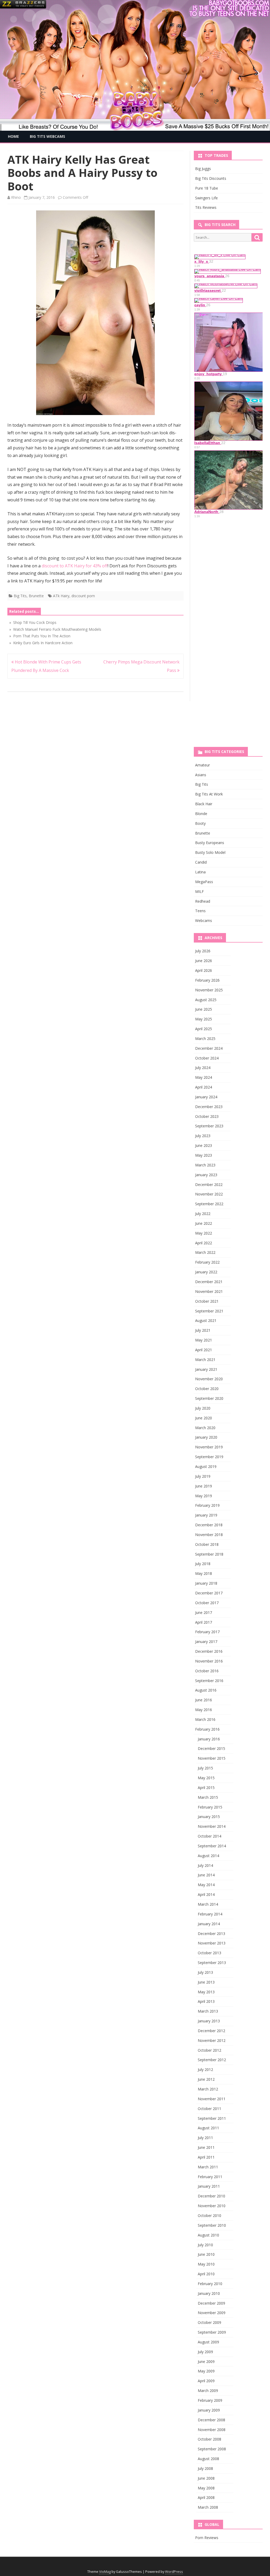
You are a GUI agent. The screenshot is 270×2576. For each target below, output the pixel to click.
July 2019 (203, 1476)
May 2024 (204, 1077)
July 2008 (205, 2468)
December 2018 (209, 1525)
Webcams (204, 920)
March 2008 (208, 2507)
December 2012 (211, 2031)
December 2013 (211, 1934)
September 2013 (212, 1963)
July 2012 (205, 2069)
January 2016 (209, 1739)
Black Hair (204, 804)
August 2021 (206, 1320)
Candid (201, 862)
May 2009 (206, 2371)
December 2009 (211, 2303)
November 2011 (212, 2099)
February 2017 (207, 1632)
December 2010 (211, 2196)
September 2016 (209, 1681)
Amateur (202, 765)
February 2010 (210, 2284)
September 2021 (209, 1311)
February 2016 (207, 1729)
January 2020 (206, 1437)
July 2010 (205, 2245)
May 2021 (204, 1340)
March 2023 (205, 1165)
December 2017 (209, 1593)
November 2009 (212, 2313)
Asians (201, 775)
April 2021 (204, 1350)
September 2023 (209, 1126)
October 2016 (207, 1671)
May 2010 (206, 2264)
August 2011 (208, 2128)
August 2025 (206, 1000)
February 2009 (210, 2400)
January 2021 (206, 1369)
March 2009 (208, 2391)
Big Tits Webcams (47, 136)
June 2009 (206, 2361)
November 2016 (209, 1661)
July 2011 (205, 2138)
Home (13, 136)
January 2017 (206, 1642)
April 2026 (204, 970)
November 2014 (212, 1826)
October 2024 (207, 1058)
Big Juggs (203, 169)
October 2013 (209, 1953)
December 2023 (209, 1107)
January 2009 (209, 2410)
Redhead (203, 901)
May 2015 (206, 1778)
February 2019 (207, 1505)
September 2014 (212, 1846)
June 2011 (206, 2147)
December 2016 (209, 1651)
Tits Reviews (206, 207)
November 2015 (212, 1758)
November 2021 (209, 1291)
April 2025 (204, 1029)
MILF (199, 891)
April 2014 (206, 1894)
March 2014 (208, 1904)
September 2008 (212, 2449)
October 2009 (209, 2322)
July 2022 (203, 1214)
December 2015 (211, 1748)
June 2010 (206, 2254)
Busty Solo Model (210, 852)
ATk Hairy (61, 596)
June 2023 (204, 1145)
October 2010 (209, 2215)
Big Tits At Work (209, 794)
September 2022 (209, 1204)
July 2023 (203, 1136)
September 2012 (212, 2060)
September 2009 (212, 2332)
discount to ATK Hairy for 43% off (75, 566)
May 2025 (204, 1019)
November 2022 (209, 1194)
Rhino (16, 197)
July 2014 (205, 1865)
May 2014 (206, 1885)
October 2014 (209, 1836)
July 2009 (205, 2352)
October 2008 (209, 2439)
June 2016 (204, 1700)
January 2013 (209, 2021)
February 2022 (207, 1262)
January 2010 (209, 2293)
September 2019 (209, 1457)
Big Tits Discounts (211, 178)
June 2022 (204, 1223)
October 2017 (207, 1603)
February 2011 (210, 2177)
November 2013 (212, 1943)
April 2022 (204, 1243)
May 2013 (206, 1992)
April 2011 (206, 2157)
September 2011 (212, 2118)
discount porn (83, 596)
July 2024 (203, 1068)
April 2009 (206, 2381)
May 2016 (204, 1710)
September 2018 (209, 1554)
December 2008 (211, 2420)
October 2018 (207, 1544)
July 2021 (203, 1330)
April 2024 (204, 1087)
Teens (200, 911)
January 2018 (206, 1583)
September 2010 (212, 2225)
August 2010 (208, 2235)
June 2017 (204, 1612)
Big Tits (20, 596)
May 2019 (204, 1496)
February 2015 (210, 1807)
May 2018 (204, 1573)
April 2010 (206, 2274)
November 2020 (209, 1379)
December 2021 (209, 1282)
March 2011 (208, 2167)
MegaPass (204, 882)
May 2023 (204, 1155)
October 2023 (207, 1116)
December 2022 (209, 1185)
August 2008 (208, 2459)
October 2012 (209, 2050)
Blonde (201, 814)
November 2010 (212, 2206)
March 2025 (205, 1039)
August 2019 (206, 1466)
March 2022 (205, 1252)
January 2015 (209, 1817)
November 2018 (209, 1535)
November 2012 (212, 2040)
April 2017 (204, 1622)
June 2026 (204, 961)
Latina (200, 872)
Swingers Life (206, 198)
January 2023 (206, 1175)
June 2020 (204, 1418)
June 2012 (206, 2079)
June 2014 (206, 1875)
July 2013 (205, 1972)
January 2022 (206, 1272)
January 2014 (209, 1924)
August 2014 (208, 1856)
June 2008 (206, 2478)
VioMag (105, 2572)
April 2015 (206, 1788)
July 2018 (203, 1564)
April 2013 (206, 2001)
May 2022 (204, 1233)
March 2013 (208, 2011)
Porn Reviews (207, 2538)
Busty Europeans (210, 843)
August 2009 (208, 2342)
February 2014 (210, 1914)
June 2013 (206, 1982)
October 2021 (207, 1301)
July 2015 (205, 1768)
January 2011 (209, 2186)
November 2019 (209, 1447)
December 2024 (209, 1048)
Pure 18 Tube (207, 188)
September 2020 (209, 1398)
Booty (200, 823)
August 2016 (206, 1690)
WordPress (174, 2572)
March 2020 (205, 1428)
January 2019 (206, 1515)
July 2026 (203, 951)
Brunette (36, 596)
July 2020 (203, 1408)
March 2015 (208, 1797)
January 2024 (206, 1097)
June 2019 (204, 1486)
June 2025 (204, 1009)
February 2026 (207, 980)
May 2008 (206, 2488)
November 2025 (209, 990)
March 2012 (208, 2089)
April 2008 (206, 2497)
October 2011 (209, 2109)
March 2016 (205, 1719)
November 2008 (212, 2430)
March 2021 (205, 1360)
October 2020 (207, 1389)
